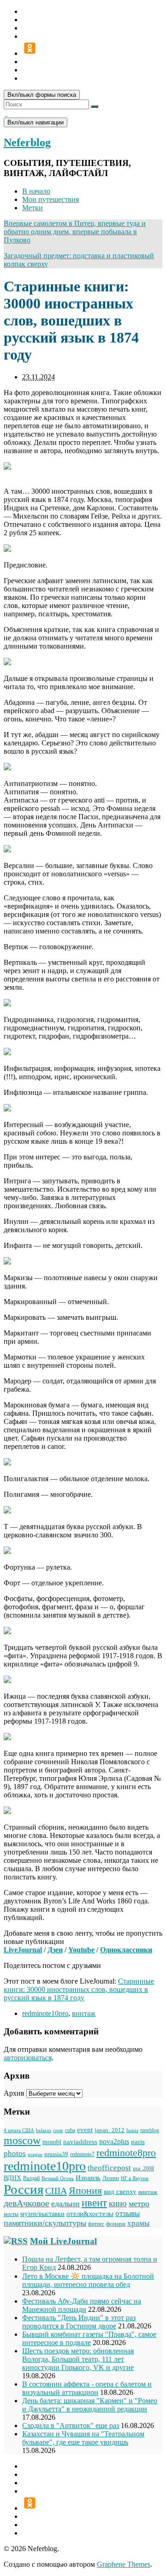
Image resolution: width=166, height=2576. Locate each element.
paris (138, 2142)
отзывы (127, 2213)
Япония (85, 2191)
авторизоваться (28, 2058)
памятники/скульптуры (45, 2223)
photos (15, 2153)
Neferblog (27, 142)
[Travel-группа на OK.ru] (30, 53)
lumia (132, 2130)
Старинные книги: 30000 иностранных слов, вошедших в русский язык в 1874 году (79, 1989)
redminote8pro (126, 2153)
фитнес (96, 2224)
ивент (94, 2203)
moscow (22, 2140)
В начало (36, 191)
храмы (138, 2223)
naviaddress (80, 2142)
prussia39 (56, 2154)
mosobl (52, 2142)
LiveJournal (23, 1950)
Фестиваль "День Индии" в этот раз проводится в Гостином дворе (79, 2322)
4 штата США (19, 2130)
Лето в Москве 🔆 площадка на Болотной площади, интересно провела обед (88, 2280)
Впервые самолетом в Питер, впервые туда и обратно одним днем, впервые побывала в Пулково (75, 232)
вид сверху (120, 2192)
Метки (33, 208)
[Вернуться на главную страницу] (6, 113)
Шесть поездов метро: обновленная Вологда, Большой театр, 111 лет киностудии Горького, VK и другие (78, 2359)
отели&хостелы (90, 2213)
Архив (14, 2093)
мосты (11, 2214)
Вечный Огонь (58, 2178)
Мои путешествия (50, 199)
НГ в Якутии (135, 2178)
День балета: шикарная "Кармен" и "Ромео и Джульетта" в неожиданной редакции (90, 2405)
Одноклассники (126, 1950)
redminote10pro (45, 2013)
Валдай (31, 2178)
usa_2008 (143, 2168)
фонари (116, 2224)
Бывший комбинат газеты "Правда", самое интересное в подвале (89, 2338)
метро (139, 2204)
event (85, 2130)
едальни (65, 2204)
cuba (70, 2130)
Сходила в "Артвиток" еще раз (71, 2425)
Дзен (55, 1950)
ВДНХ (12, 2178)
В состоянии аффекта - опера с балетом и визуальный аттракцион (87, 2388)
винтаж (84, 2013)
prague (35, 2154)
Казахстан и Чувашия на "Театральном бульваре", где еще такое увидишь (83, 2438)
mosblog (150, 2130)
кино (118, 2203)
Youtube (81, 1950)
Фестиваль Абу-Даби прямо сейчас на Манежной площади (82, 2305)
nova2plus (114, 2142)
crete (58, 2130)
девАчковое (27, 2203)
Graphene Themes (124, 2564)
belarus (44, 2130)
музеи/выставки (42, 2214)
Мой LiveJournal (63, 2241)
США (56, 2191)
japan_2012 (110, 2130)
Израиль (88, 2177)
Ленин (111, 2178)
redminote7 (82, 2154)
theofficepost (109, 2168)
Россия (24, 2189)
